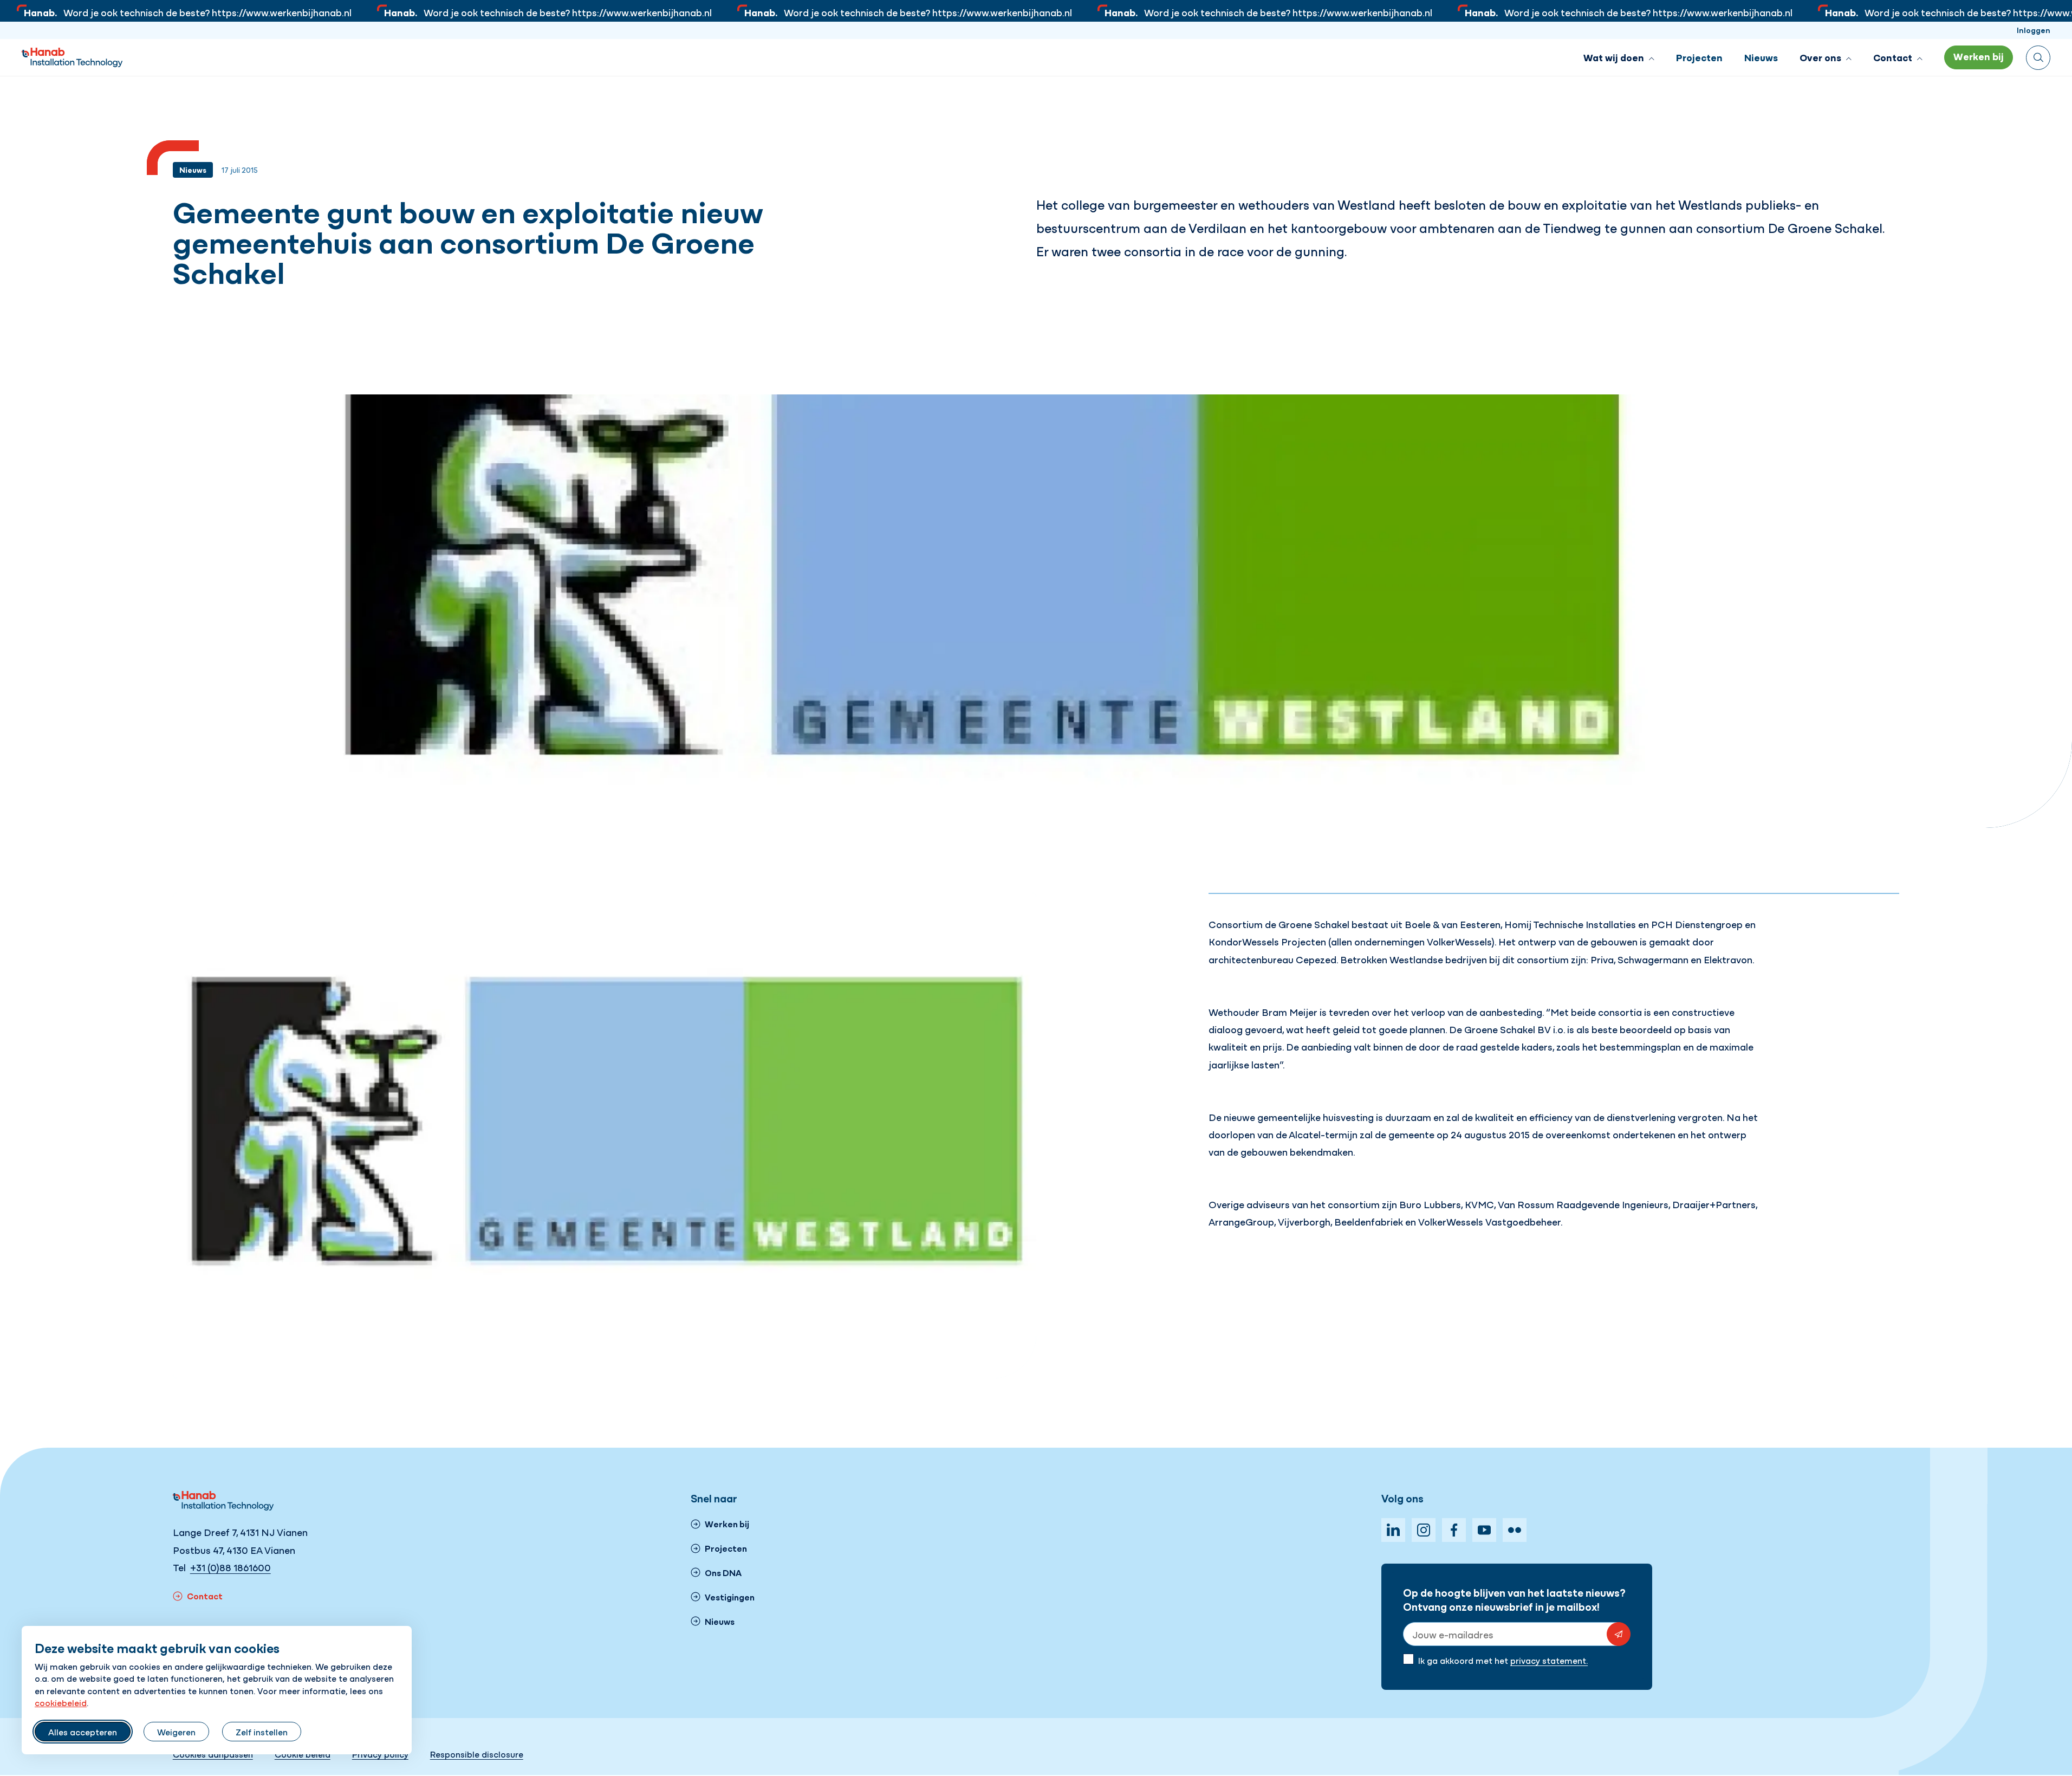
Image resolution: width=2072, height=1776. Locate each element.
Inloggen (2034, 30)
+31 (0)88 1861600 (230, 1567)
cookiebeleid (61, 1702)
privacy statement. (1549, 1660)
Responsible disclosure (477, 1754)
